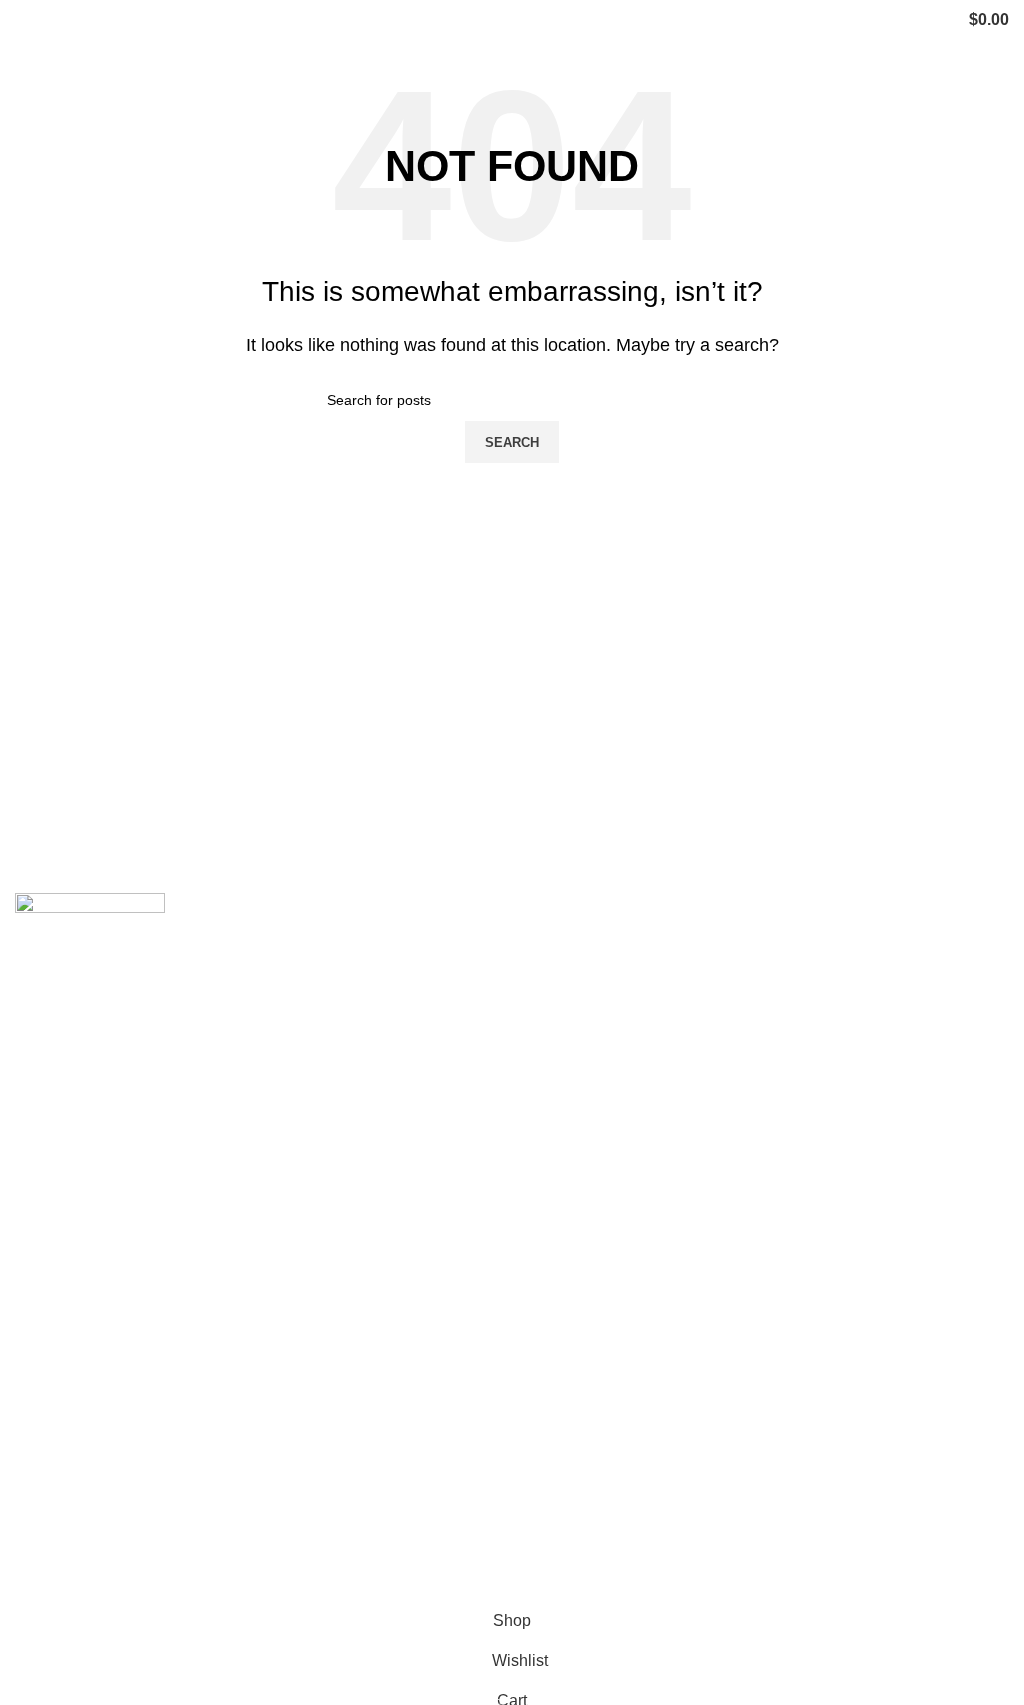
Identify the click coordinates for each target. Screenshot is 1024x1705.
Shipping (559, 1414)
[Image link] (90, 939)
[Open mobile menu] (23, 20)
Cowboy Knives (583, 945)
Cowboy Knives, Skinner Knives (641, 982)
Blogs (35, 1526)
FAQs (35, 1488)
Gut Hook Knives (587, 1281)
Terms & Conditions (596, 1563)
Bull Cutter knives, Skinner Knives (647, 1169)
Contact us (53, 1451)
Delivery (556, 1451)
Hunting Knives (581, 1244)
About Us (48, 1414)
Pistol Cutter (570, 1207)
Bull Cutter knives (589, 1020)
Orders (551, 1488)
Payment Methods (591, 1526)
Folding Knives (580, 1132)
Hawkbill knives (583, 1057)
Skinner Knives (581, 1094)
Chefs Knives (574, 1319)
